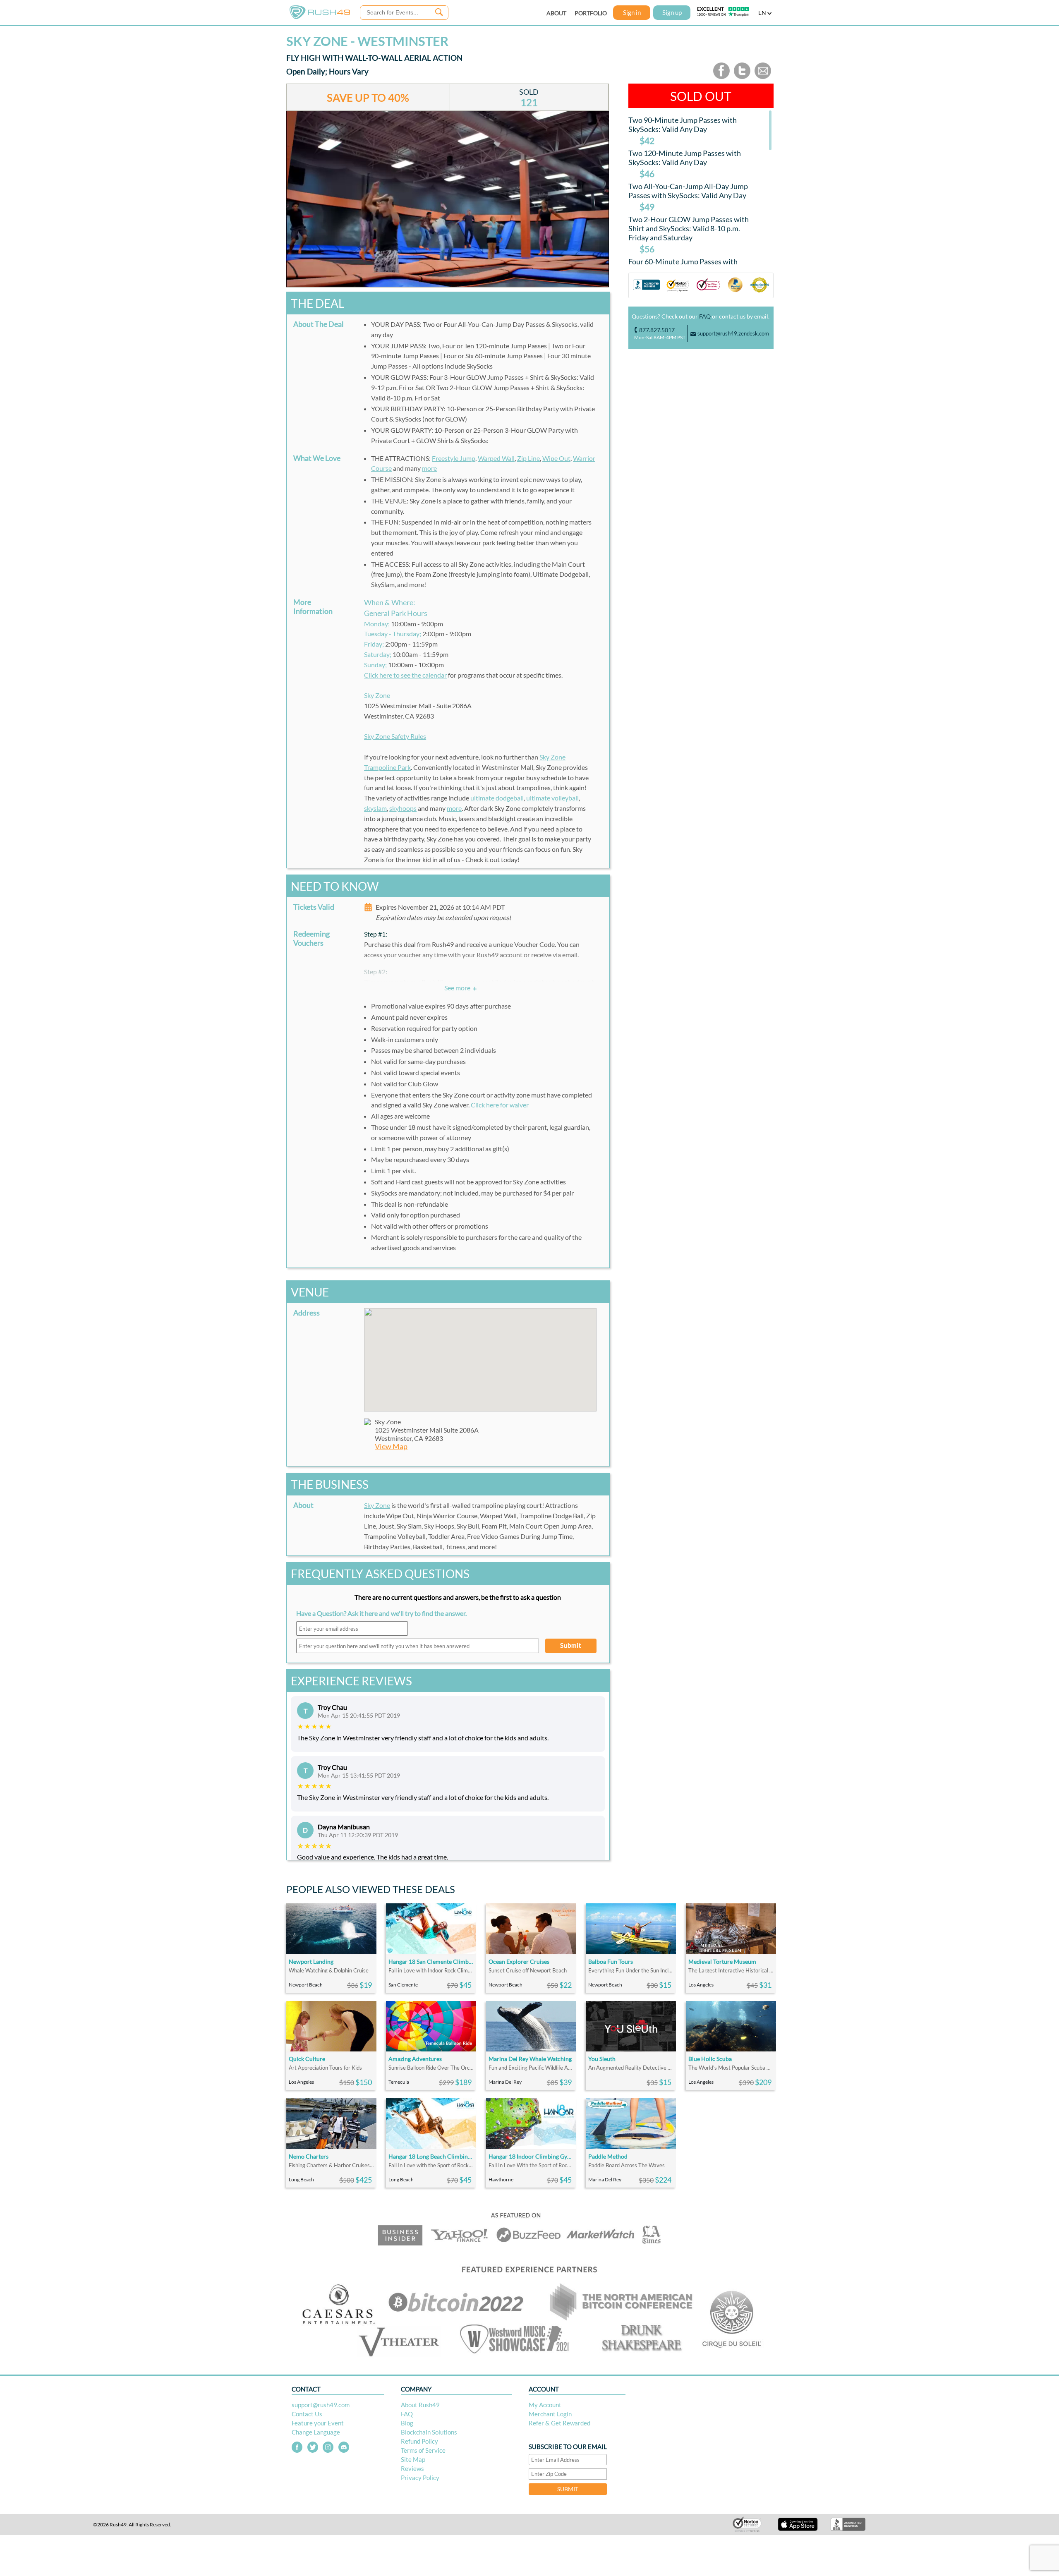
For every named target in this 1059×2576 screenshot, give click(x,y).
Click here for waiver (500, 1105)
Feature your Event (318, 2423)
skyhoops (403, 808)
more (429, 468)
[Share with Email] (763, 77)
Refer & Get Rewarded (559, 2423)
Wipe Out (556, 458)
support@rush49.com (321, 2405)
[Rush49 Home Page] (320, 17)
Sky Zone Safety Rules (395, 736)
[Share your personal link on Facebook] (721, 77)
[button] (480, 1355)
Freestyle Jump (454, 458)
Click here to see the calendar (405, 675)
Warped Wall (496, 458)
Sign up (672, 12)
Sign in (632, 12)
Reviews (412, 2468)
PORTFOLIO (591, 13)
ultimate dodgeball (497, 798)
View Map (391, 1446)
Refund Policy (419, 2441)
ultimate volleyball (552, 798)
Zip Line (528, 458)
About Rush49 (420, 2405)
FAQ (705, 316)
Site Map (413, 2459)
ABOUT (556, 13)
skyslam (375, 808)
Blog (407, 2423)
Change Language (316, 2432)
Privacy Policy (420, 2478)
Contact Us (307, 2414)
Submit (571, 1645)
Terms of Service (423, 2450)
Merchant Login (550, 2414)
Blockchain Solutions (429, 2432)
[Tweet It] (742, 77)
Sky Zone (377, 1505)
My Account (545, 2405)
